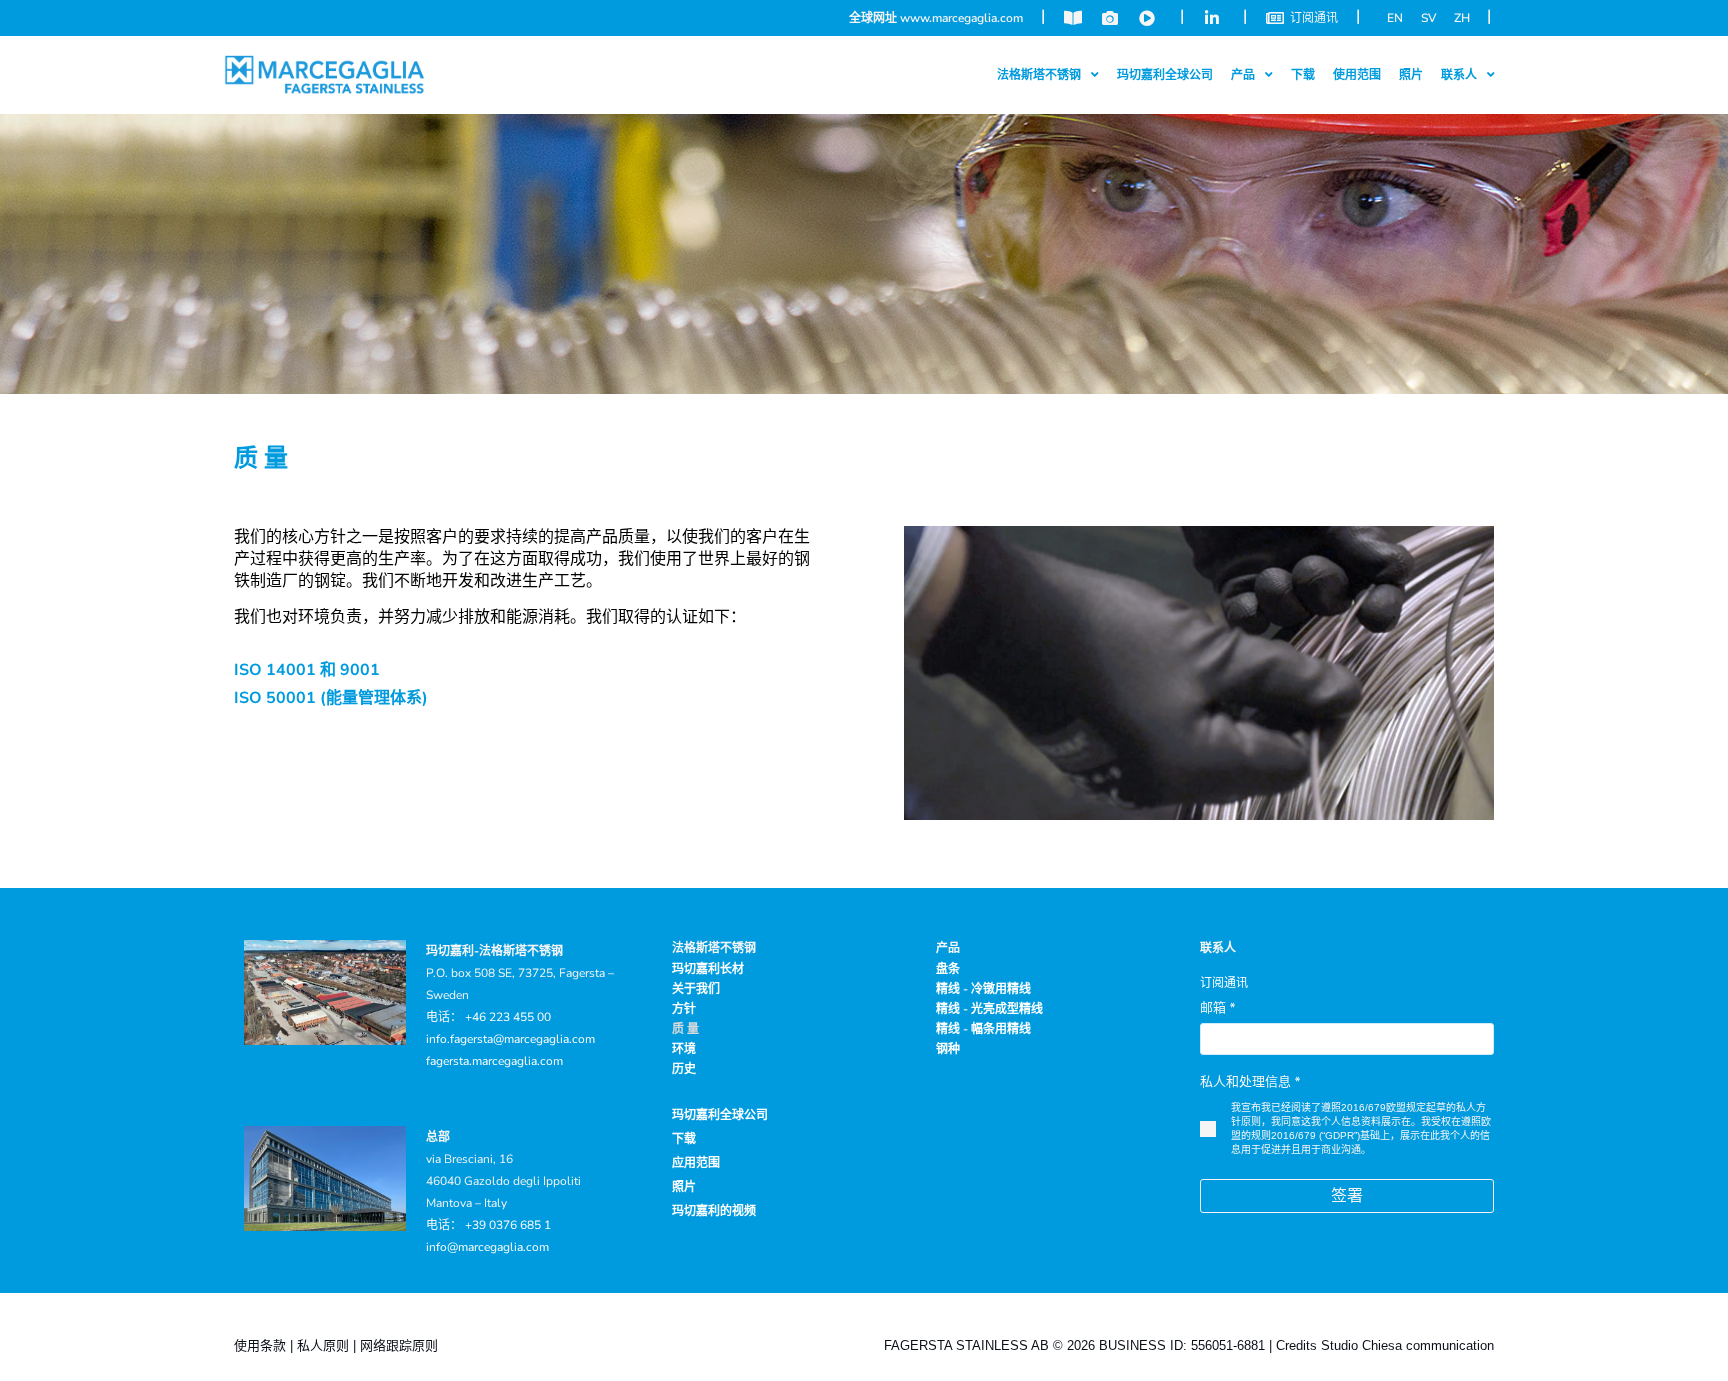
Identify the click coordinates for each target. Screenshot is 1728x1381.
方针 (684, 1009)
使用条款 (260, 1345)
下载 (1303, 75)
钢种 (948, 1049)
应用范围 (696, 1163)
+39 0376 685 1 (508, 1225)
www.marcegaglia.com (961, 18)
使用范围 (1357, 75)
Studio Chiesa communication (1407, 1345)
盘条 (948, 969)
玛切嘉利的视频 (714, 1211)
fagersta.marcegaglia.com (494, 1061)
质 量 (685, 1029)
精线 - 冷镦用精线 (983, 989)
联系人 (1218, 948)
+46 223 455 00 (508, 1017)
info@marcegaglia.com (487, 1247)
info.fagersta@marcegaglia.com (510, 1039)
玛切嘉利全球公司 (1165, 75)
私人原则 (323, 1345)
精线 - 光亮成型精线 (989, 1009)
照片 (1411, 75)
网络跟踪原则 (399, 1345)
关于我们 (696, 989)
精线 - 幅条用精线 (983, 1029)
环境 (684, 1049)
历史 (684, 1069)
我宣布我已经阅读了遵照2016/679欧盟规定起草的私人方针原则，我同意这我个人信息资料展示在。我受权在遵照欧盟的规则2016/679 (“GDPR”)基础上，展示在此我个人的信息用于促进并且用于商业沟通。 (1361, 1128)
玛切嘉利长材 (708, 969)
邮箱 (1217, 1008)
